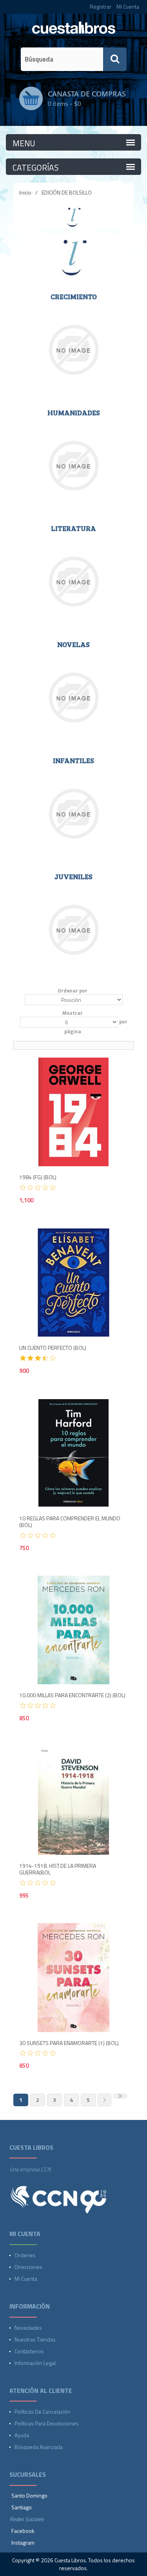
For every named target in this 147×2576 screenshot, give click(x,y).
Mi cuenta (26, 2279)
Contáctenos (29, 2351)
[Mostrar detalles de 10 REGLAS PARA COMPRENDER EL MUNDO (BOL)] (74, 1453)
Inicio (25, 192)
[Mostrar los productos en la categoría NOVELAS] (74, 698)
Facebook (23, 2531)
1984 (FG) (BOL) (38, 1177)
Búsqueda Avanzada (39, 2447)
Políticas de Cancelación (43, 2411)
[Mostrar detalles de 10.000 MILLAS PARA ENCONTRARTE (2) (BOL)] (74, 1630)
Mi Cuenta (128, 6)
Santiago (22, 2507)
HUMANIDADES (74, 413)
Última (120, 2096)
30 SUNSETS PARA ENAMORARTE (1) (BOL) (69, 2043)
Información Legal (35, 2363)
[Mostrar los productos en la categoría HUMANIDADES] (74, 466)
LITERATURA (73, 529)
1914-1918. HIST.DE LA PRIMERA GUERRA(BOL (58, 1869)
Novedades (28, 2328)
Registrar (101, 6)
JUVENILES (73, 877)
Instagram (23, 2542)
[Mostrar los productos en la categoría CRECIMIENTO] (74, 350)
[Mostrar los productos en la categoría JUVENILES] (74, 930)
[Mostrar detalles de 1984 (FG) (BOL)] (74, 1112)
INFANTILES (73, 761)
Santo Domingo (29, 2495)
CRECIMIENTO (74, 297)
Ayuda (22, 2435)
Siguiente (104, 2100)
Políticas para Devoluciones (47, 2423)
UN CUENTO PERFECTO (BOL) (53, 1348)
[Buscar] (115, 59)
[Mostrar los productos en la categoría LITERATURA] (74, 582)
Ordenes (25, 2255)
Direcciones (28, 2267)
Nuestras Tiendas (35, 2339)
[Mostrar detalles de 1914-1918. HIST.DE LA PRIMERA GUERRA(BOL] (74, 1801)
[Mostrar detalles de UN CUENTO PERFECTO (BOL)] (74, 1283)
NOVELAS (73, 645)
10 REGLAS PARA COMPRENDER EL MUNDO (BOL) (70, 1522)
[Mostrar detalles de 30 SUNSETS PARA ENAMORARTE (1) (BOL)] (74, 1978)
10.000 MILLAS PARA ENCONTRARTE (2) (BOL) (72, 1695)
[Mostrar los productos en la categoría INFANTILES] (74, 814)
